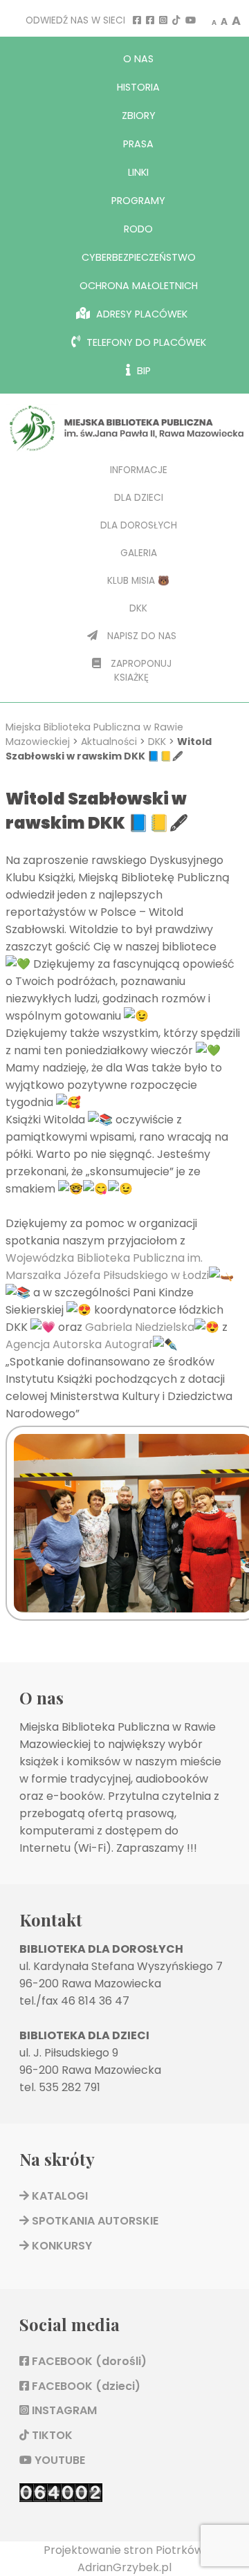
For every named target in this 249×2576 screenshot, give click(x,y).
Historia (138, 87)
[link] (140, 1327)
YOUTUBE (58, 2460)
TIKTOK (51, 2435)
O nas (138, 59)
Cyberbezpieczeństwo (139, 257)
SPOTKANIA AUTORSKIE (94, 2221)
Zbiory (139, 116)
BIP (142, 371)
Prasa (138, 144)
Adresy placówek (140, 314)
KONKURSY (61, 2246)
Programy (138, 201)
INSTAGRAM (63, 2410)
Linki (138, 172)
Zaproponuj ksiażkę (140, 671)
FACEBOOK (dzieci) (85, 2386)
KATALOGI (58, 2196)
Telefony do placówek (145, 342)
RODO (138, 229)
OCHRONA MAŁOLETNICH (139, 286)
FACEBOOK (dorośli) (88, 2361)
